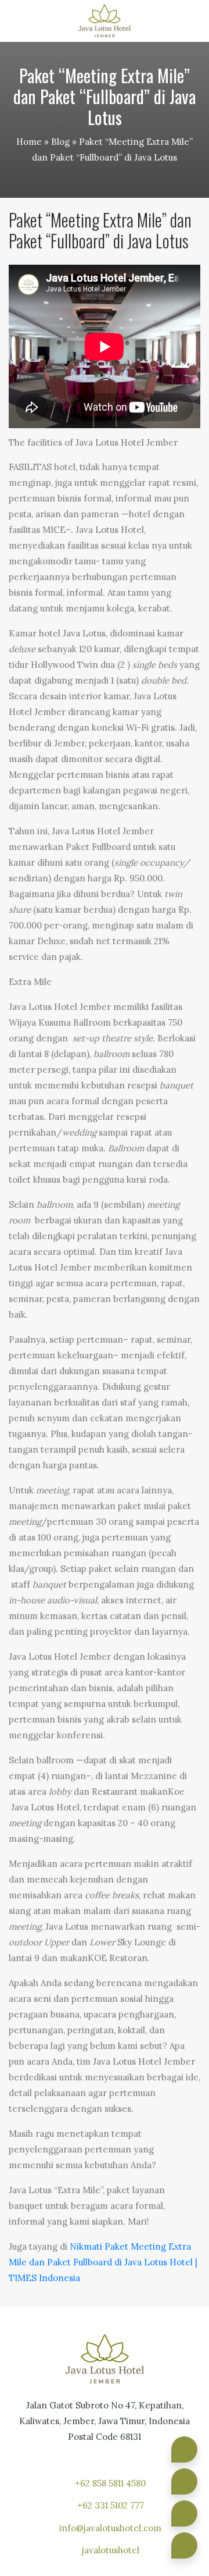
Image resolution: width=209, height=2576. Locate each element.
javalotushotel (111, 2550)
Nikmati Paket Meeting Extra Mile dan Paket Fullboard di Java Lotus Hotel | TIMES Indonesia (103, 2262)
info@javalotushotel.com (110, 2528)
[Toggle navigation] (191, 21)
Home (29, 142)
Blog (60, 142)
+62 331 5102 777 (111, 2505)
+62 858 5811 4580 (110, 2483)
